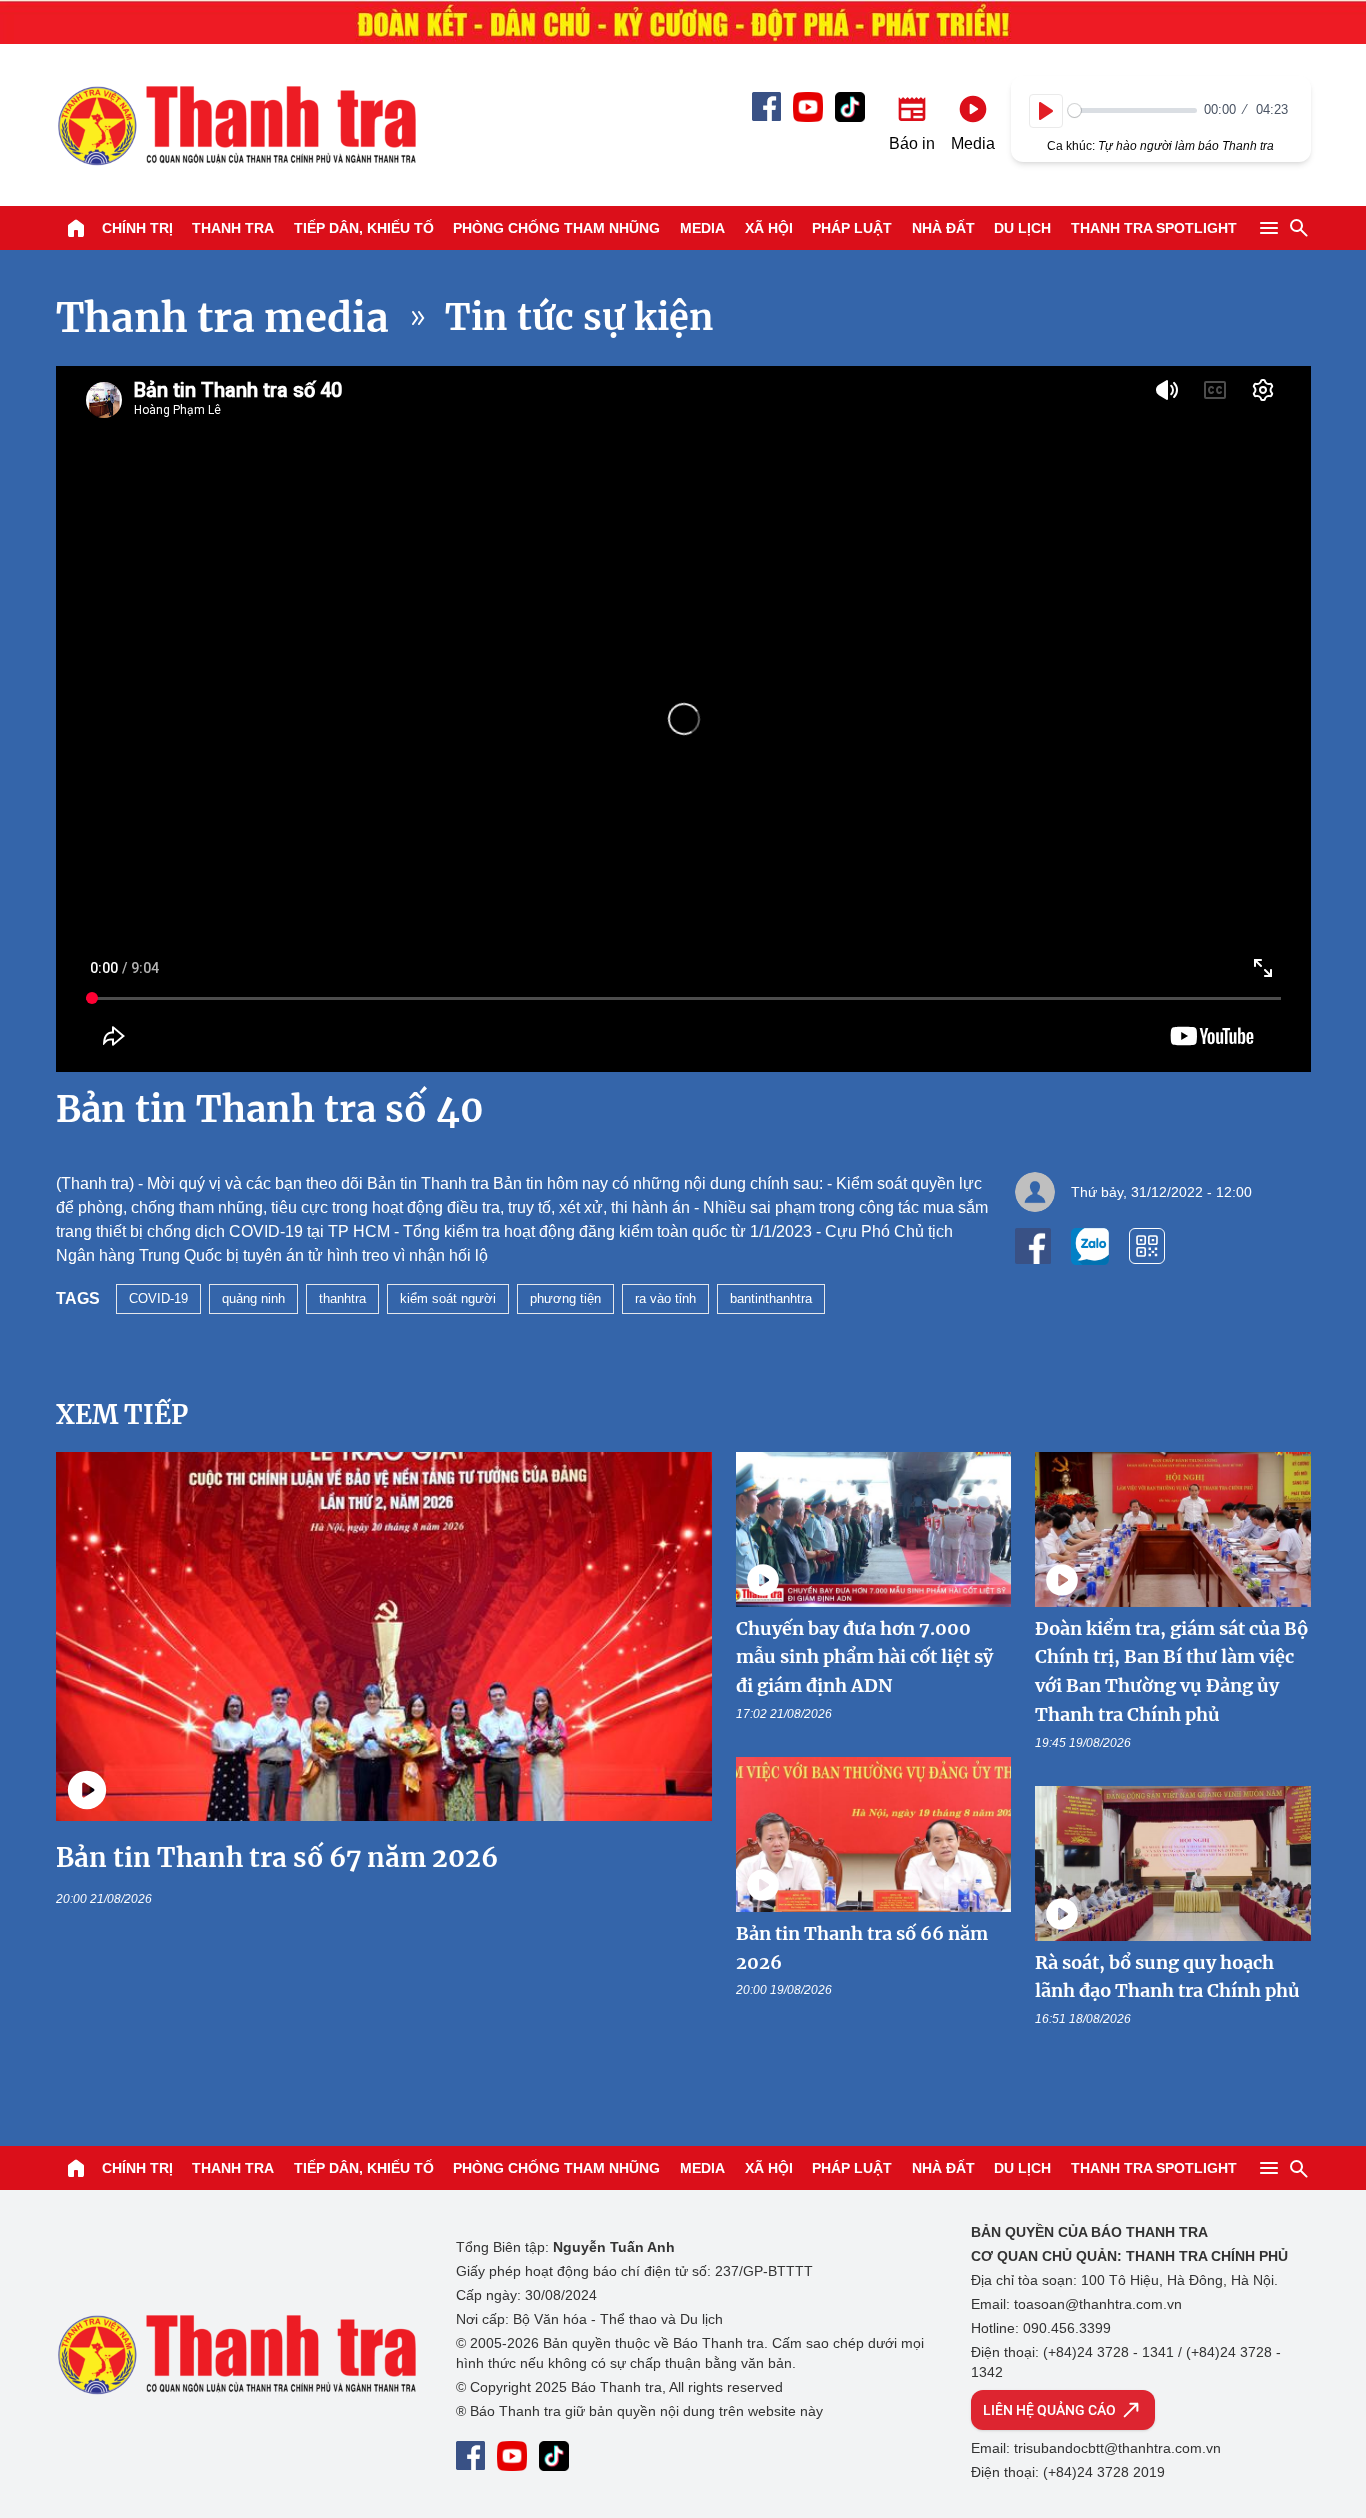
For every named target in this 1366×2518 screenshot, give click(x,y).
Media (702, 228)
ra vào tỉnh (665, 1298)
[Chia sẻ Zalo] (1090, 1246)
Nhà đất (943, 228)
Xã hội (769, 228)
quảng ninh (253, 1298)
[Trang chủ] (76, 228)
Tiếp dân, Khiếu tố (364, 228)
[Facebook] (766, 106)
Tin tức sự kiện (579, 317)
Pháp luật (852, 228)
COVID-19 (158, 1298)
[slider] (1132, 110)
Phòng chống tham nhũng (556, 228)
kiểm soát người (448, 1298)
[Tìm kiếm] (1299, 228)
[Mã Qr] (1147, 1246)
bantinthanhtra (771, 1298)
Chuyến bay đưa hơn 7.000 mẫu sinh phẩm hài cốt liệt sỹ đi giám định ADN (864, 1657)
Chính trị (137, 228)
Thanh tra (233, 228)
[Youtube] (808, 107)
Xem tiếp (122, 1414)
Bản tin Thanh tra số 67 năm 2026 (277, 1857)
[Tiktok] (850, 107)
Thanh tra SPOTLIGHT (1154, 228)
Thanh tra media (222, 318)
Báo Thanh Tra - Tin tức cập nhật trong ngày (236, 125)
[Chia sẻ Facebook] (1033, 1246)
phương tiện (565, 1298)
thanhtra (342, 1298)
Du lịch (1022, 228)
